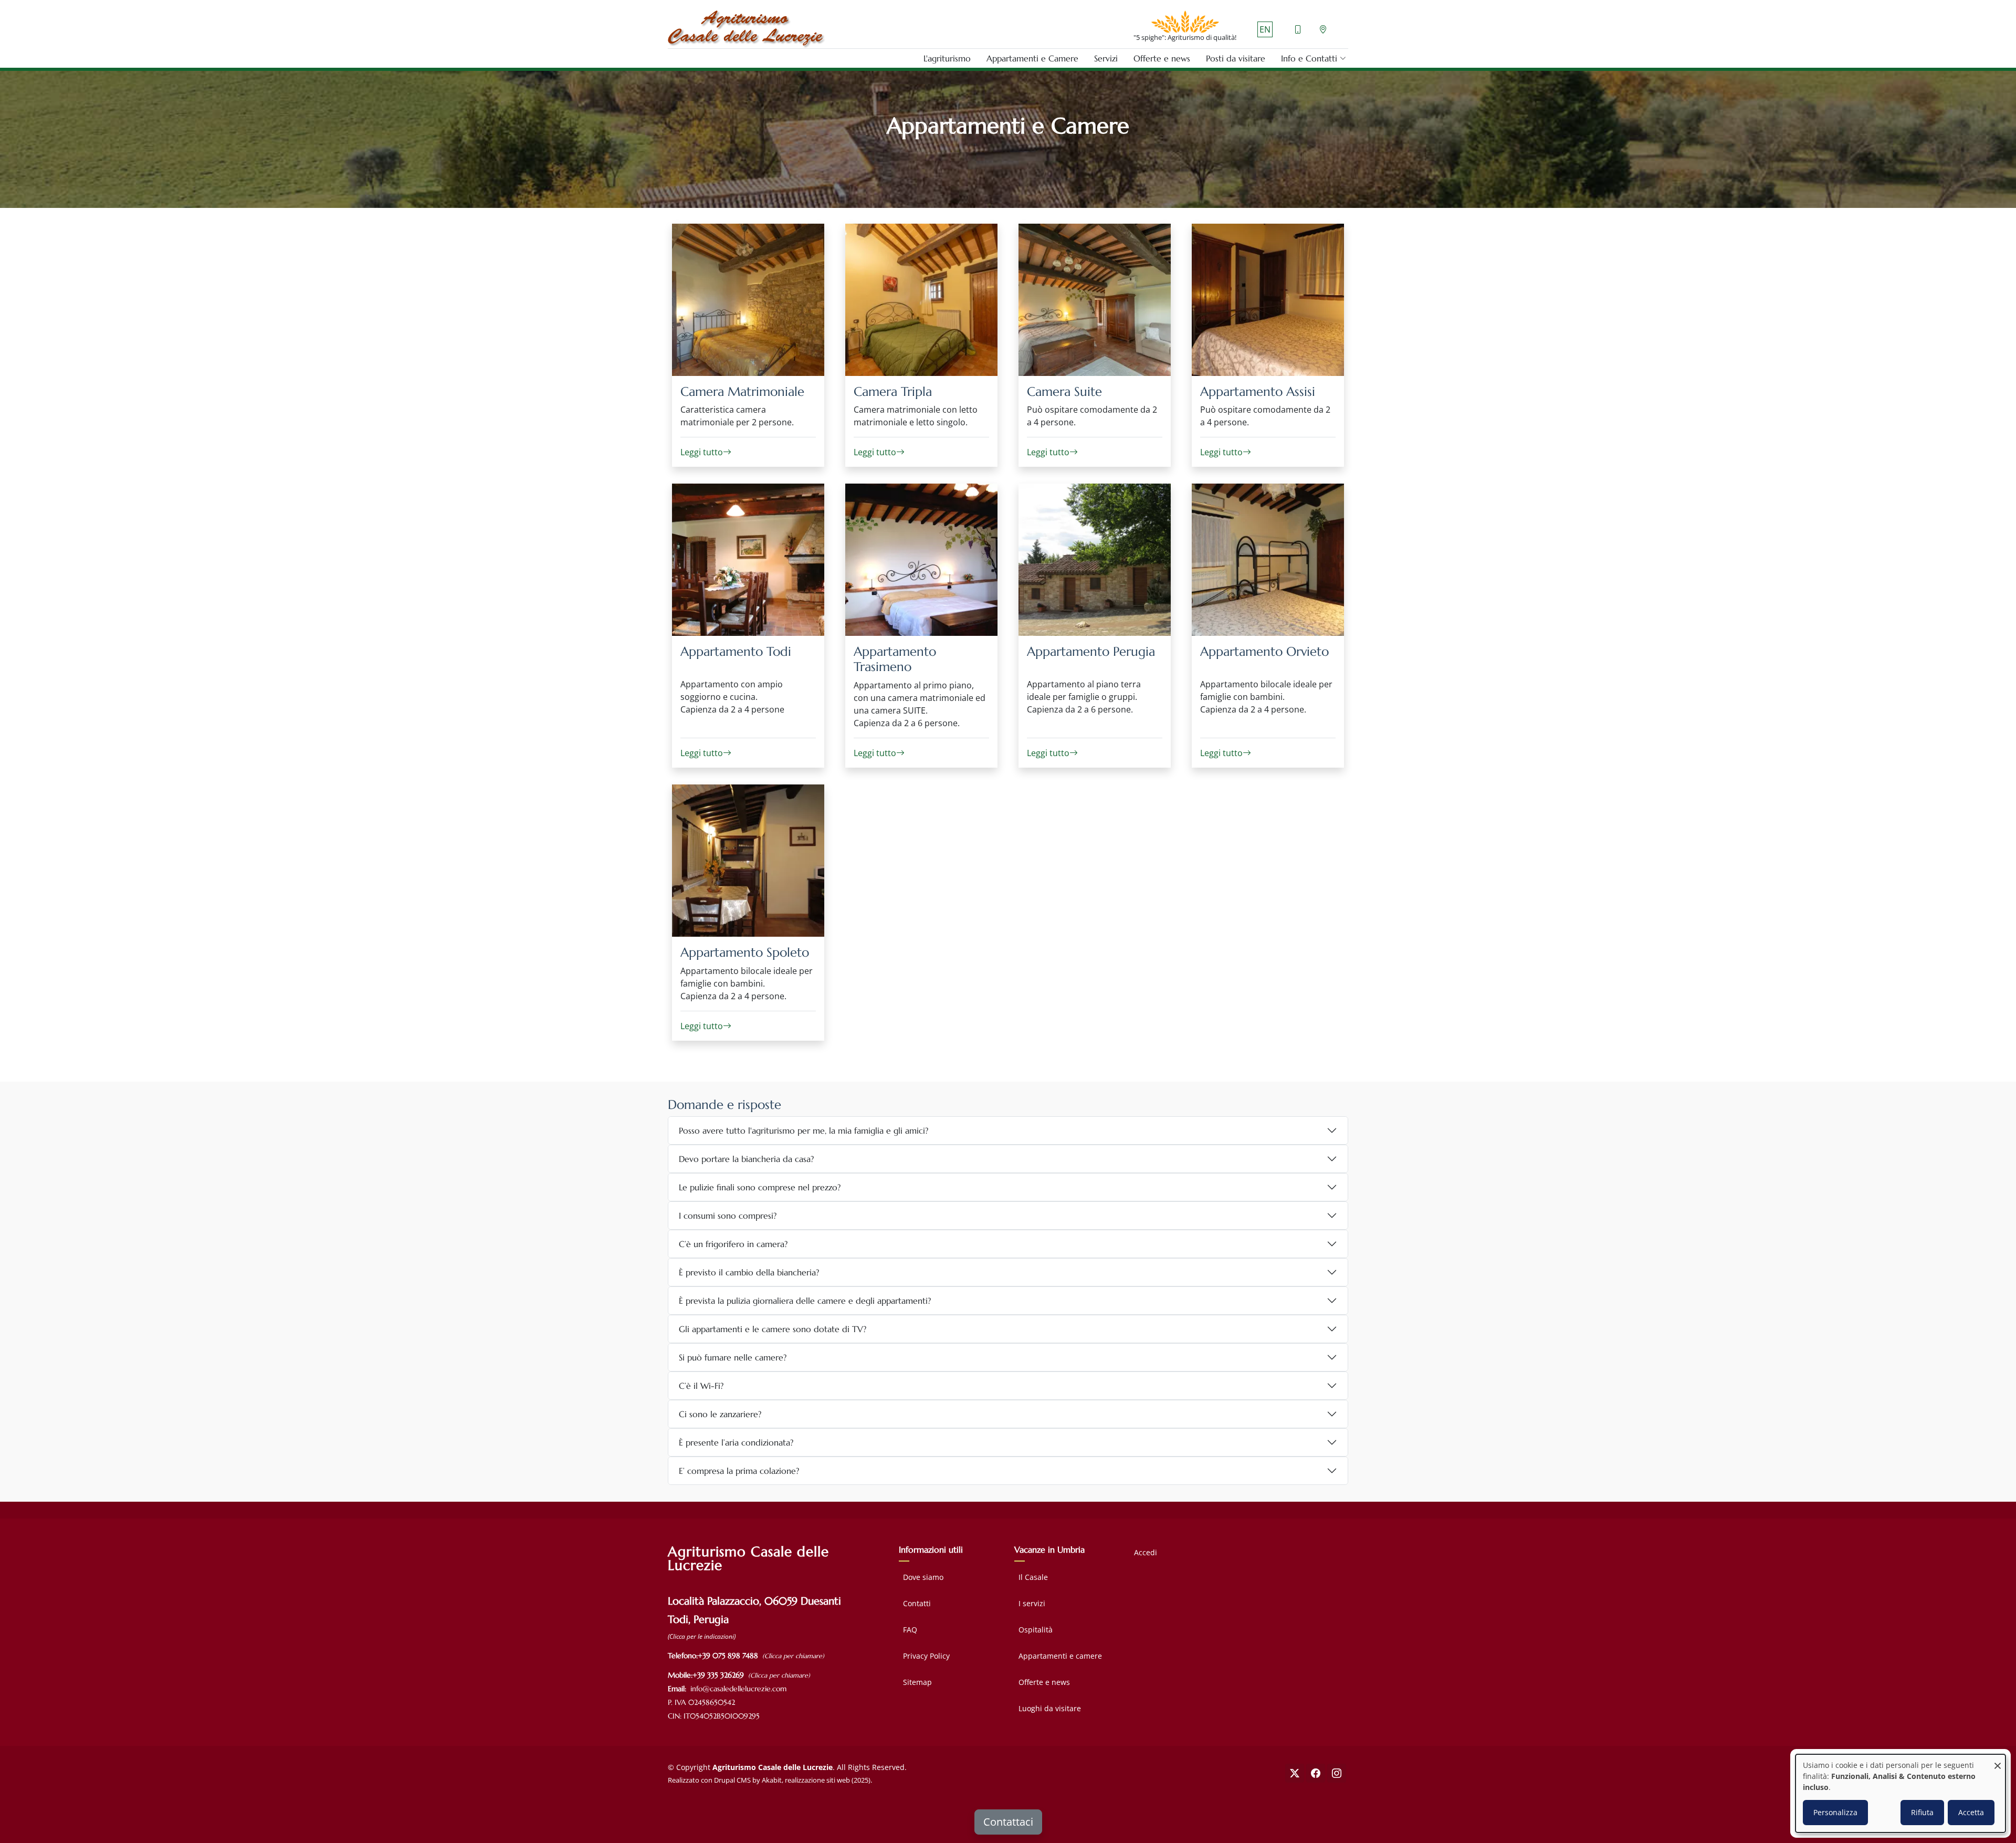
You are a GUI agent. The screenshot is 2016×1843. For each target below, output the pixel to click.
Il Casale (1033, 1577)
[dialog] (1900, 1793)
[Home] (747, 29)
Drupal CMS (732, 1780)
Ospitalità (1036, 1630)
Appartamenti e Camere (1032, 58)
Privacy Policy (926, 1656)
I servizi (1032, 1603)
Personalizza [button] (1835, 1812)
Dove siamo (923, 1577)
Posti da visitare (1236, 58)
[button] (1310, 58)
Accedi (1146, 1552)
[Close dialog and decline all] (1998, 1761)
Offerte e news (1162, 58)
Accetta (1971, 1812)
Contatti (917, 1603)
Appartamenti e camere (1060, 1656)
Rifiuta (1922, 1812)
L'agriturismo (947, 58)
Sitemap (917, 1682)
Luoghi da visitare (1050, 1708)
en (1265, 29)
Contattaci (1008, 1822)
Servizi (1106, 58)
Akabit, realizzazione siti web (806, 1780)
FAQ (910, 1630)
